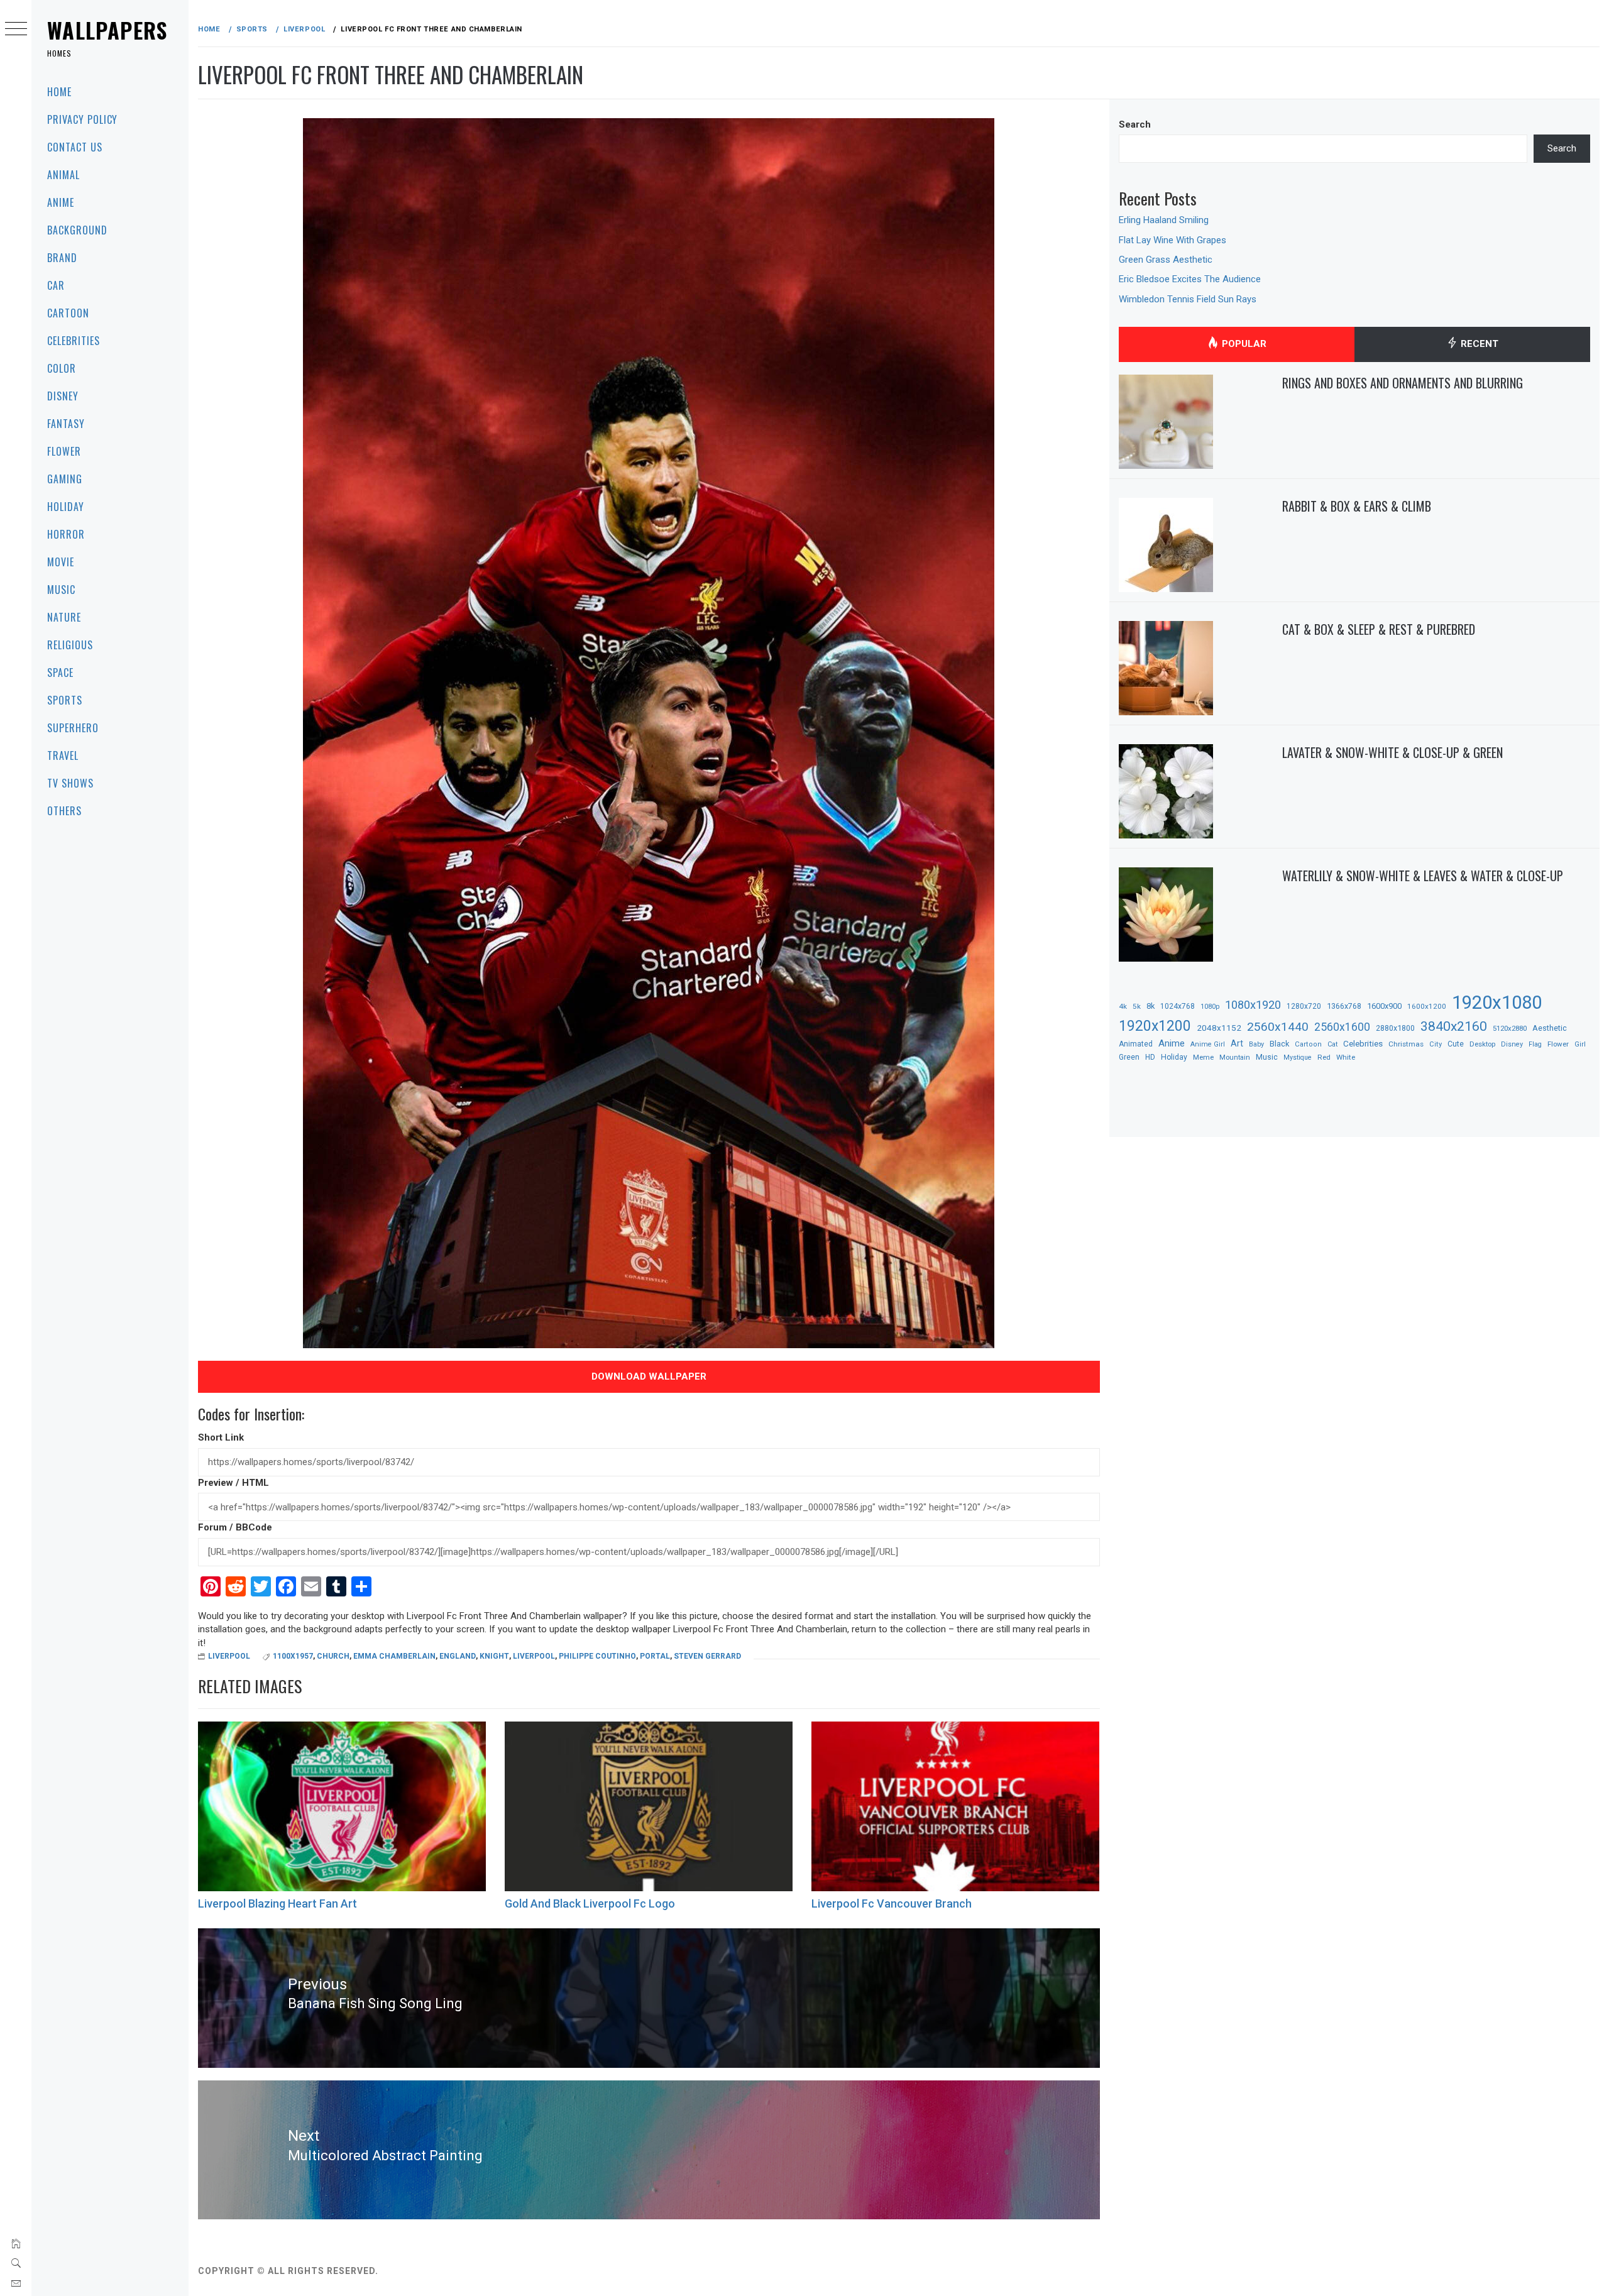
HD (1150, 1057)
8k (1150, 1006)
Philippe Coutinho (597, 1656)
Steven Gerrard (707, 1656)
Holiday (66, 507)
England (458, 1656)
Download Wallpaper (649, 1376)
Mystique (1298, 1057)
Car (56, 285)
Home (59, 92)
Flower (64, 451)
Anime (61, 202)
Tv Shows (70, 783)
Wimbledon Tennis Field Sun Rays (1188, 299)
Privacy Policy (82, 119)
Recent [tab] (1478, 344)
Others (64, 811)
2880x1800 (1395, 1028)
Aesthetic (1550, 1028)
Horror (66, 534)
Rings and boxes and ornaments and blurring (1403, 383)
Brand (62, 258)
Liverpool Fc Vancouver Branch (892, 1903)
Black (1279, 1044)
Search (1135, 124)
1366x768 (1344, 1006)
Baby (1256, 1044)
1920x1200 (1155, 1026)
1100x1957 (293, 1656)
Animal (63, 175)
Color (62, 368)
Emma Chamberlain (394, 1656)
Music (61, 590)
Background (77, 230)
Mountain (1235, 1057)
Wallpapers (107, 30)
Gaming (65, 479)
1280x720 (1304, 1006)
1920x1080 (1497, 1002)
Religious (70, 645)
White (1346, 1057)
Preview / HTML (233, 1483)
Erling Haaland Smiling (1164, 220)
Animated (1136, 1044)
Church (333, 1656)
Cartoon (68, 313)
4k (1123, 1006)
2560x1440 (1278, 1027)
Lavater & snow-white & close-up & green (1392, 752)
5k (1137, 1006)
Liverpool (229, 1656)
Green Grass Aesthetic (1166, 260)
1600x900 (1384, 1006)
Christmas (1406, 1044)
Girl (1580, 1044)
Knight (494, 1656)
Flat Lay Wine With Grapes (1172, 240)
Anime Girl (1208, 1044)
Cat (1332, 1044)
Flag (1535, 1044)
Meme (1203, 1057)
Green (1129, 1057)
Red (1324, 1057)
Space (60, 673)
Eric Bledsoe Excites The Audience (1190, 279)
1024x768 (1178, 1006)
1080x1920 (1253, 1005)
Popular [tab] (1243, 344)
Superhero (73, 728)
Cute (1456, 1044)
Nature (64, 617)
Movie (61, 562)
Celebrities (74, 341)
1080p (1210, 1007)
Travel (63, 755)
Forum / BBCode (235, 1527)
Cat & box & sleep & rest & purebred (1379, 629)
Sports (65, 700)
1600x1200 (1427, 1006)
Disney (63, 396)
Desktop (1482, 1044)
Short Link (221, 1437)
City (1436, 1044)
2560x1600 (1342, 1027)
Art (1237, 1043)
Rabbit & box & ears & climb (1357, 506)
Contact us (75, 147)
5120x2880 (1510, 1028)
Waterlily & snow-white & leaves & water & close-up (1423, 876)
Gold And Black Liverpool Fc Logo (590, 1903)
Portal (655, 1656)
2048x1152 (1219, 1028)
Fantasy (66, 424)
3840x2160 (1454, 1026)
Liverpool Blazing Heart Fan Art (277, 1903)
